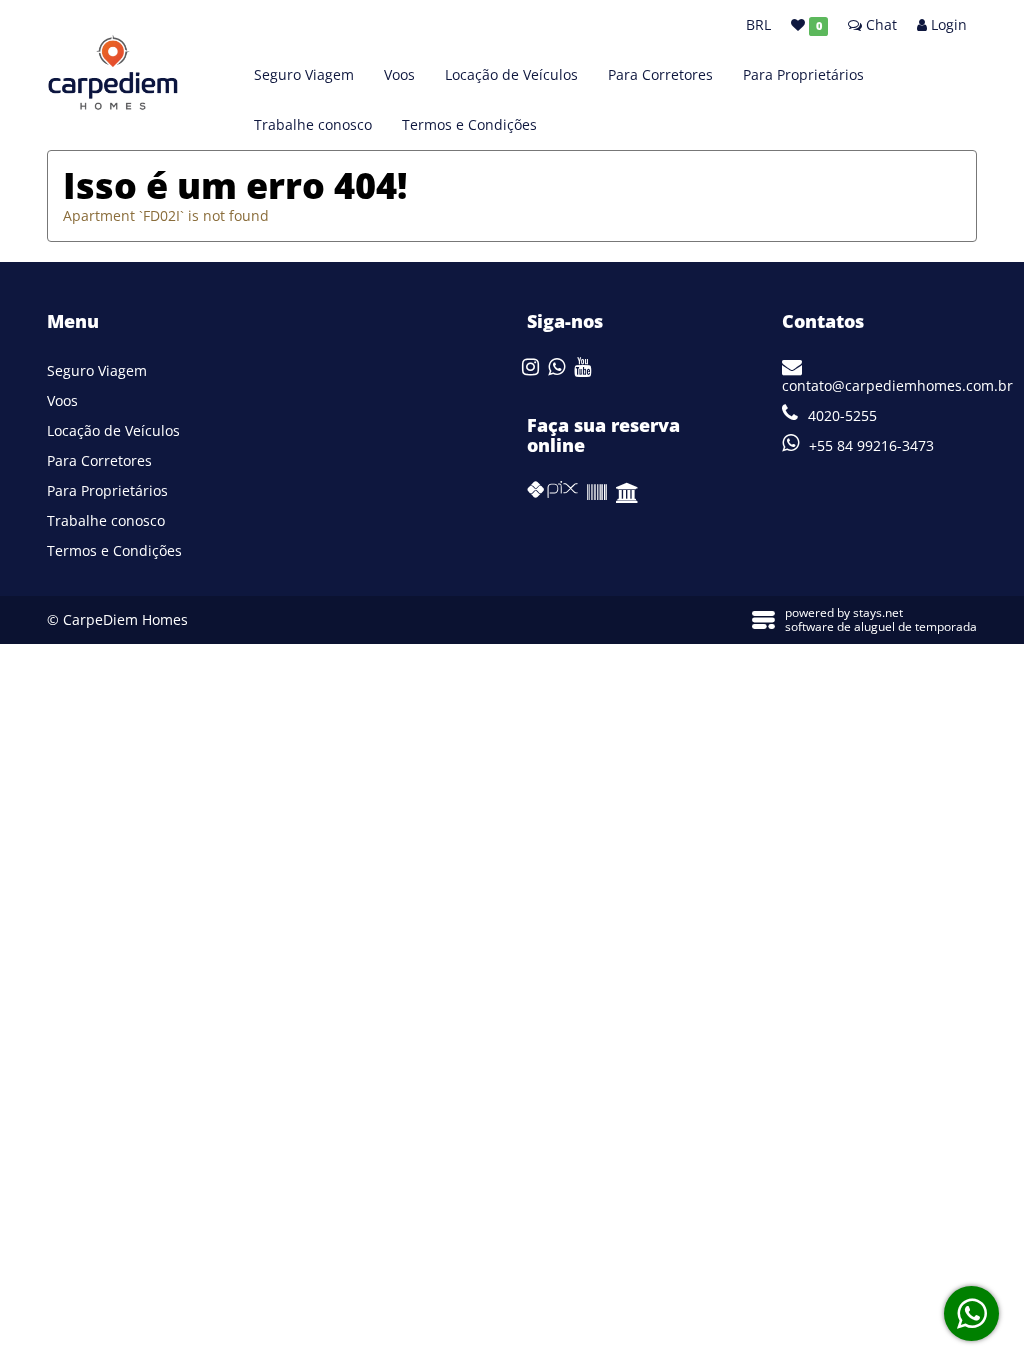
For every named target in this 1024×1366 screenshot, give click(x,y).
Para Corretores (660, 74)
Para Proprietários (803, 74)
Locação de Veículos (511, 74)
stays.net (878, 612)
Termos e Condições (469, 124)
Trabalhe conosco (313, 124)
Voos (399, 74)
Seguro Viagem (304, 74)
